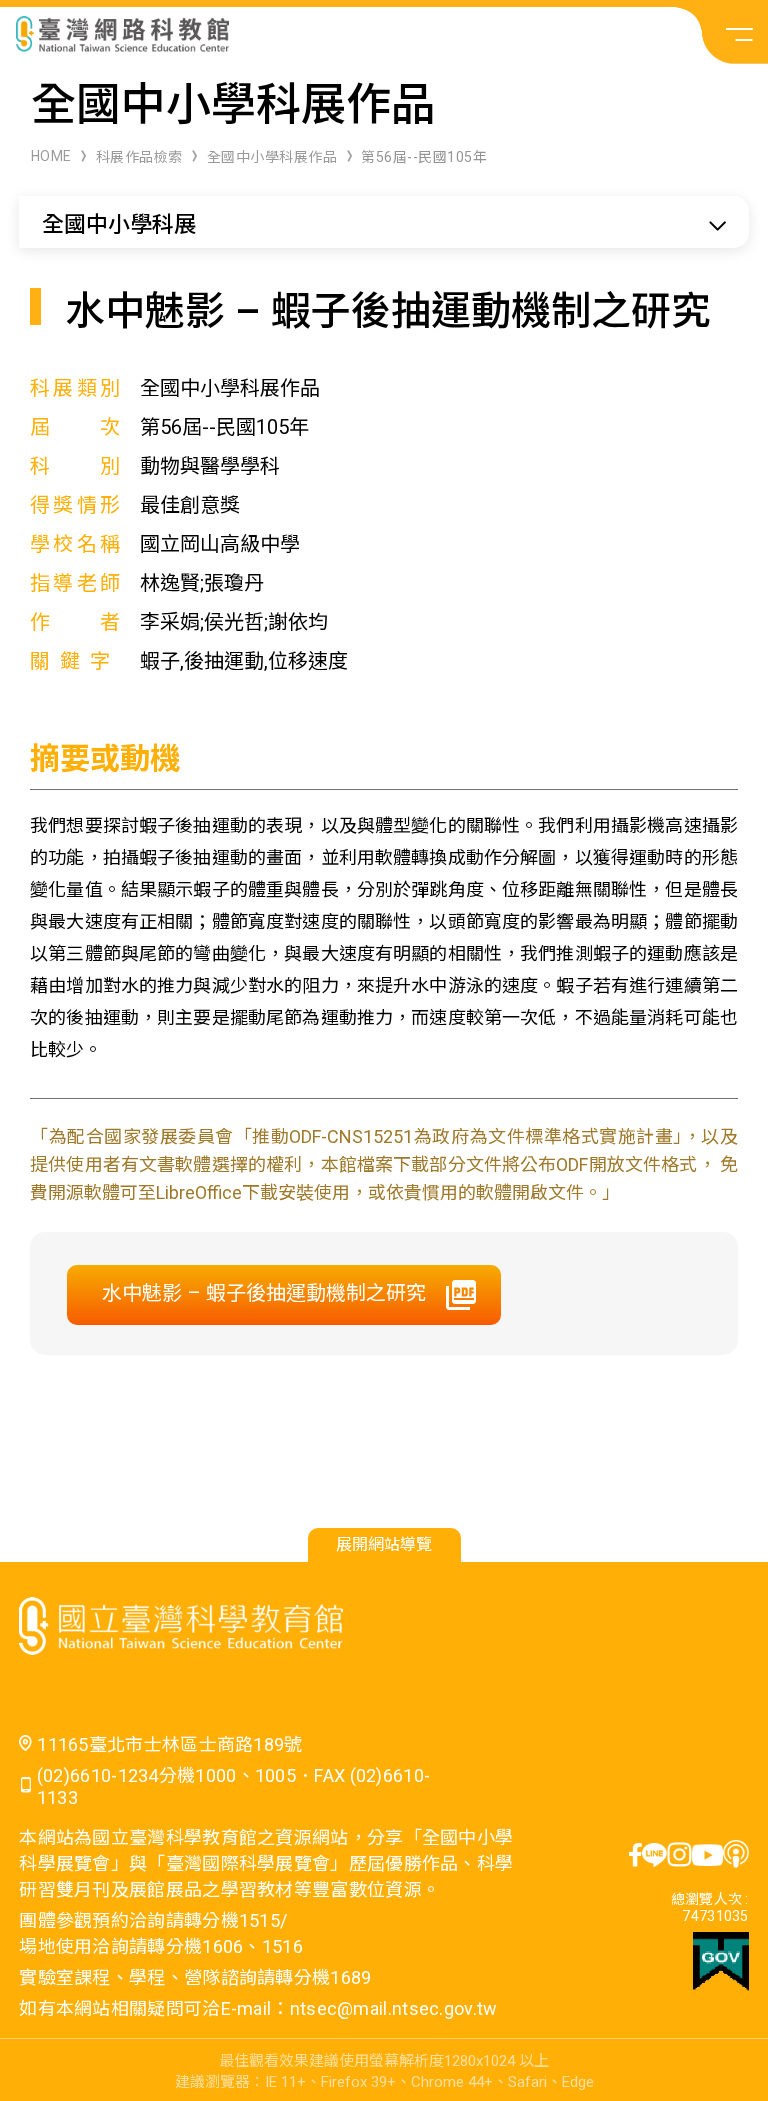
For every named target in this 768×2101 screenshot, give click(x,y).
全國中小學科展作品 (272, 157)
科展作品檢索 (139, 157)
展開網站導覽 (384, 1544)
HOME (51, 156)
